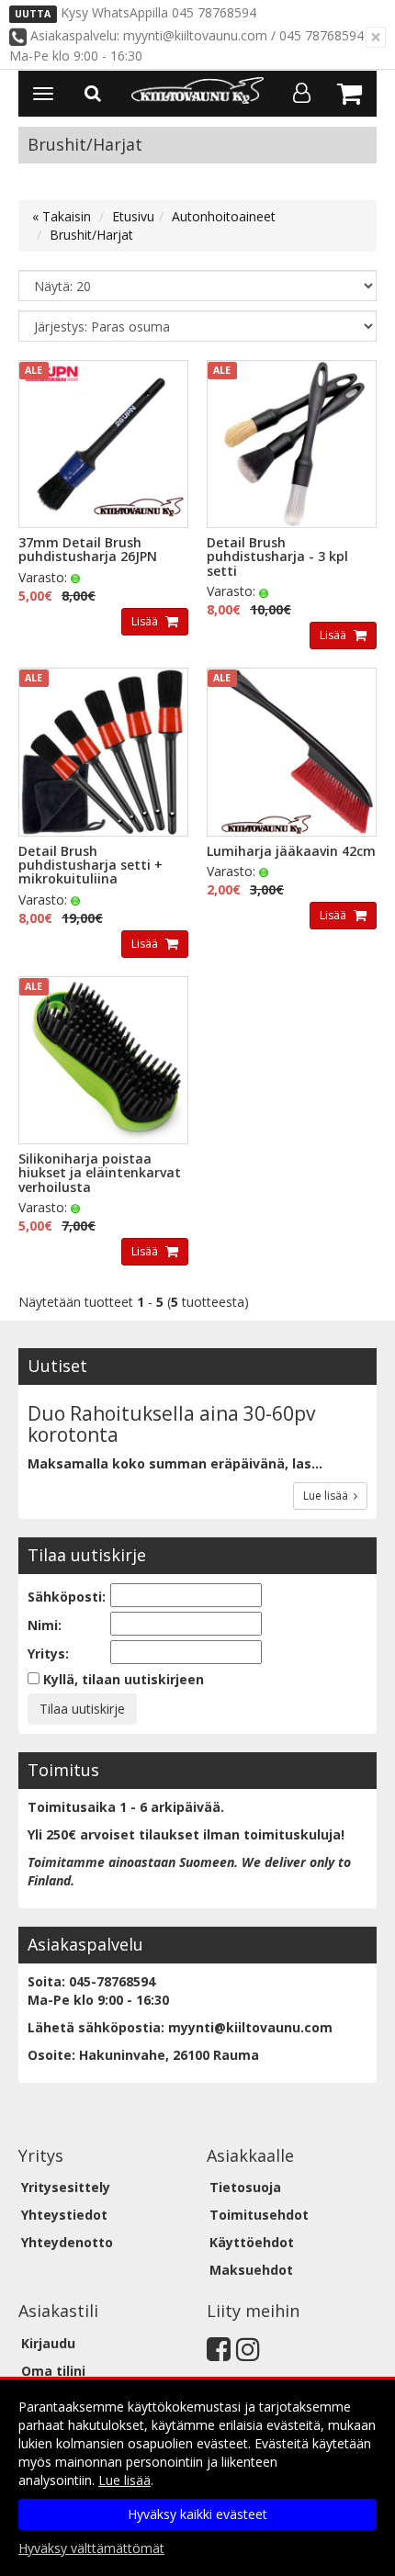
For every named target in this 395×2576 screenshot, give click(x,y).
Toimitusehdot (259, 2215)
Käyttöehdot (252, 2242)
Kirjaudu (48, 2343)
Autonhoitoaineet (224, 216)
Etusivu (133, 216)
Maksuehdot (251, 2270)
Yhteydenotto (67, 2242)
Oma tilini (53, 2371)
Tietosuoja (245, 2187)
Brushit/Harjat (91, 235)
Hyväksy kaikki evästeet (197, 2514)
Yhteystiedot (64, 2215)
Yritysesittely (66, 2187)
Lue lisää (328, 1496)
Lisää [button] (146, 621)
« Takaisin (62, 216)
